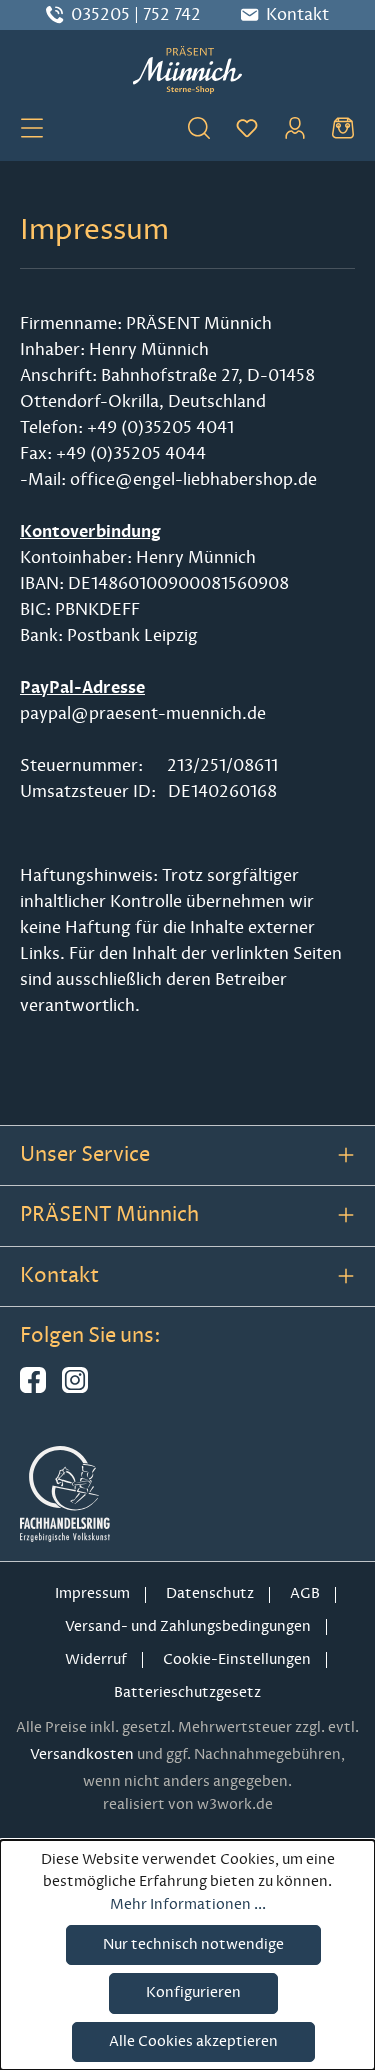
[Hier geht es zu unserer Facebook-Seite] (33, 1388)
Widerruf (96, 1659)
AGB (305, 1593)
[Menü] (32, 127)
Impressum (92, 1593)
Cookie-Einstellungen (237, 1659)
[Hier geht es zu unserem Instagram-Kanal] (75, 1388)
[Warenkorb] (343, 127)
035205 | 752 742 (136, 15)
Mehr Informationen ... (188, 1904)
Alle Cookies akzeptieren (193, 2041)
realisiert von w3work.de (188, 1804)
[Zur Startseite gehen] (187, 70)
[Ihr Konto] (295, 127)
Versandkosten (82, 1754)
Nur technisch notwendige (193, 1944)
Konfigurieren (193, 1992)
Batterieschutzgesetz (187, 1692)
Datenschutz (210, 1593)
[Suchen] (199, 127)
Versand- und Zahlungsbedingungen (188, 1626)
